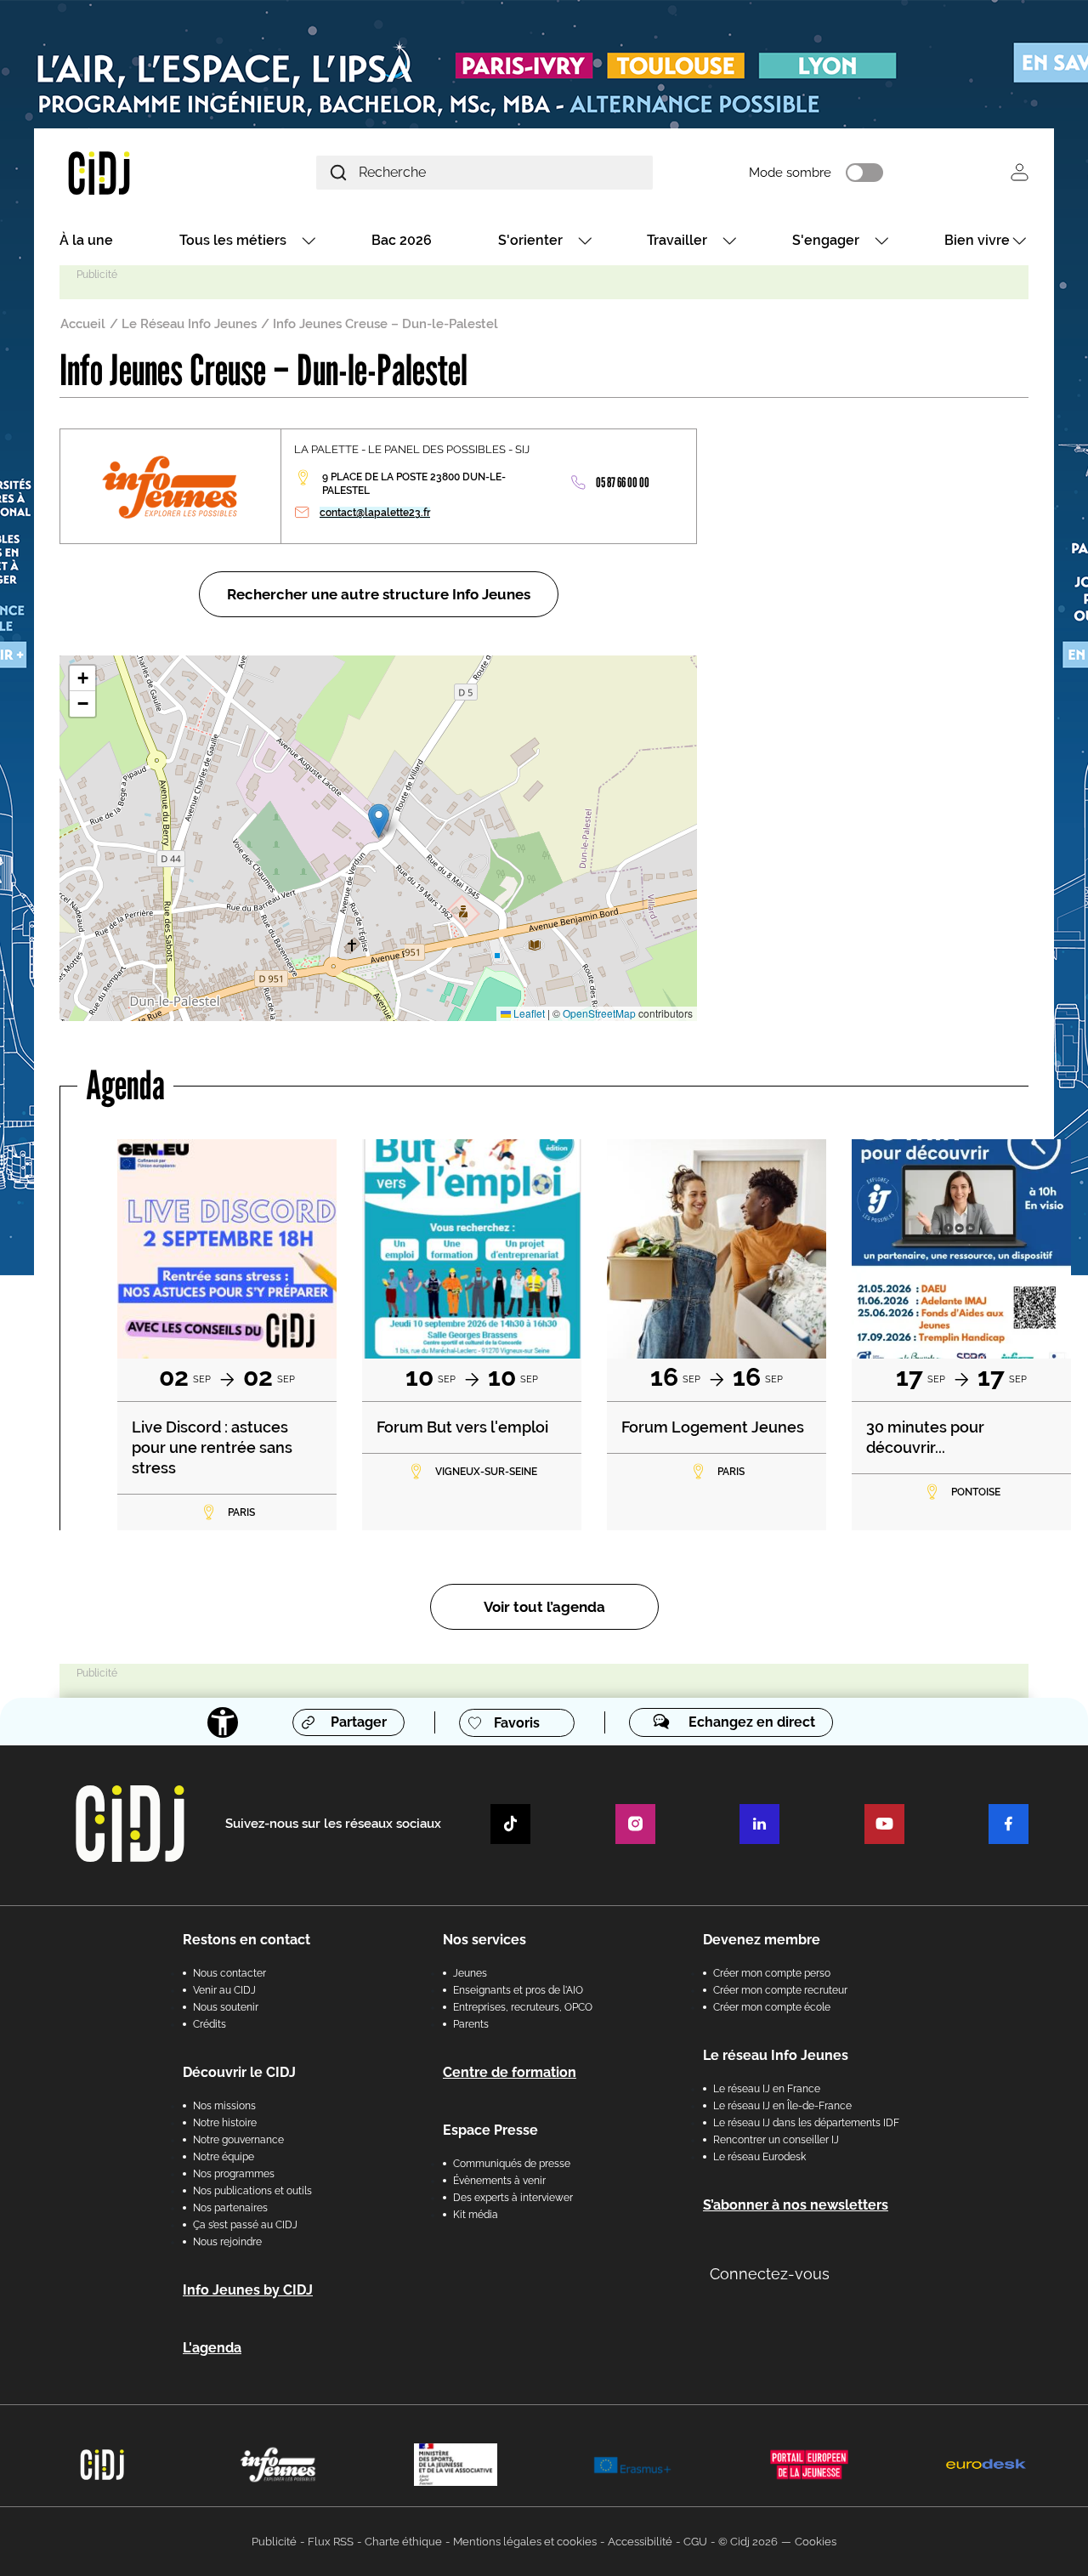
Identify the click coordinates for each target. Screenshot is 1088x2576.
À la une (86, 240)
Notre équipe (224, 2157)
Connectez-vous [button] (770, 2274)
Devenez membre (762, 1940)
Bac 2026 (402, 240)
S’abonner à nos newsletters (796, 2205)
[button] (379, 821)
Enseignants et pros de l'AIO (518, 1990)
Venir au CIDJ (224, 1990)
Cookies (816, 2542)
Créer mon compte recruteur (780, 1990)
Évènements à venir (499, 2181)
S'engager (826, 240)
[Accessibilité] (223, 1722)
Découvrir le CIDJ (239, 2072)
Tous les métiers (233, 240)
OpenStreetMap (599, 1013)
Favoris (517, 1723)
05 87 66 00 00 (623, 482)
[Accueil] (139, 172)
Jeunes (470, 1973)
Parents (471, 2024)
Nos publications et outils (252, 2191)
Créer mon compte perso (772, 1973)
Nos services (484, 1940)
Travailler (677, 240)
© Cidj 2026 (748, 2542)
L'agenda (212, 2348)
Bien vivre (977, 240)
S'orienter (530, 240)
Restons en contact (246, 1940)
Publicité (274, 2542)
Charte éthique (403, 2542)
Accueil (83, 324)
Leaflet (528, 1013)
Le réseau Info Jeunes (776, 2055)
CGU (695, 2542)
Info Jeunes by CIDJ (248, 2290)
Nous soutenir (226, 2007)
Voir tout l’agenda (544, 1607)
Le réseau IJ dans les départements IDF (806, 2123)
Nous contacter (229, 1973)
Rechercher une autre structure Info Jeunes (379, 594)
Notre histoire (225, 2123)
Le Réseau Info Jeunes (189, 324)
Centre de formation (510, 2072)
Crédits (210, 2024)
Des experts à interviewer (513, 2198)
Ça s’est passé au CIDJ (245, 2225)
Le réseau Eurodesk (759, 2157)
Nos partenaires (230, 2208)
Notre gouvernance (238, 2140)
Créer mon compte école (772, 2007)
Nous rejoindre (227, 2242)
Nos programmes (234, 2174)
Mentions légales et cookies (525, 2542)
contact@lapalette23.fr (375, 513)
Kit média (476, 2215)
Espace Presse (490, 2130)
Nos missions (224, 2106)
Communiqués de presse (512, 2164)
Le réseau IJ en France (767, 2089)
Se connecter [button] (1020, 172)
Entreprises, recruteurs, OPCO (523, 2007)
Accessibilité (640, 2542)
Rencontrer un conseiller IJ (776, 2140)
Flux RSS (331, 2542)
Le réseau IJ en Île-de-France (782, 2106)
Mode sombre (790, 173)
